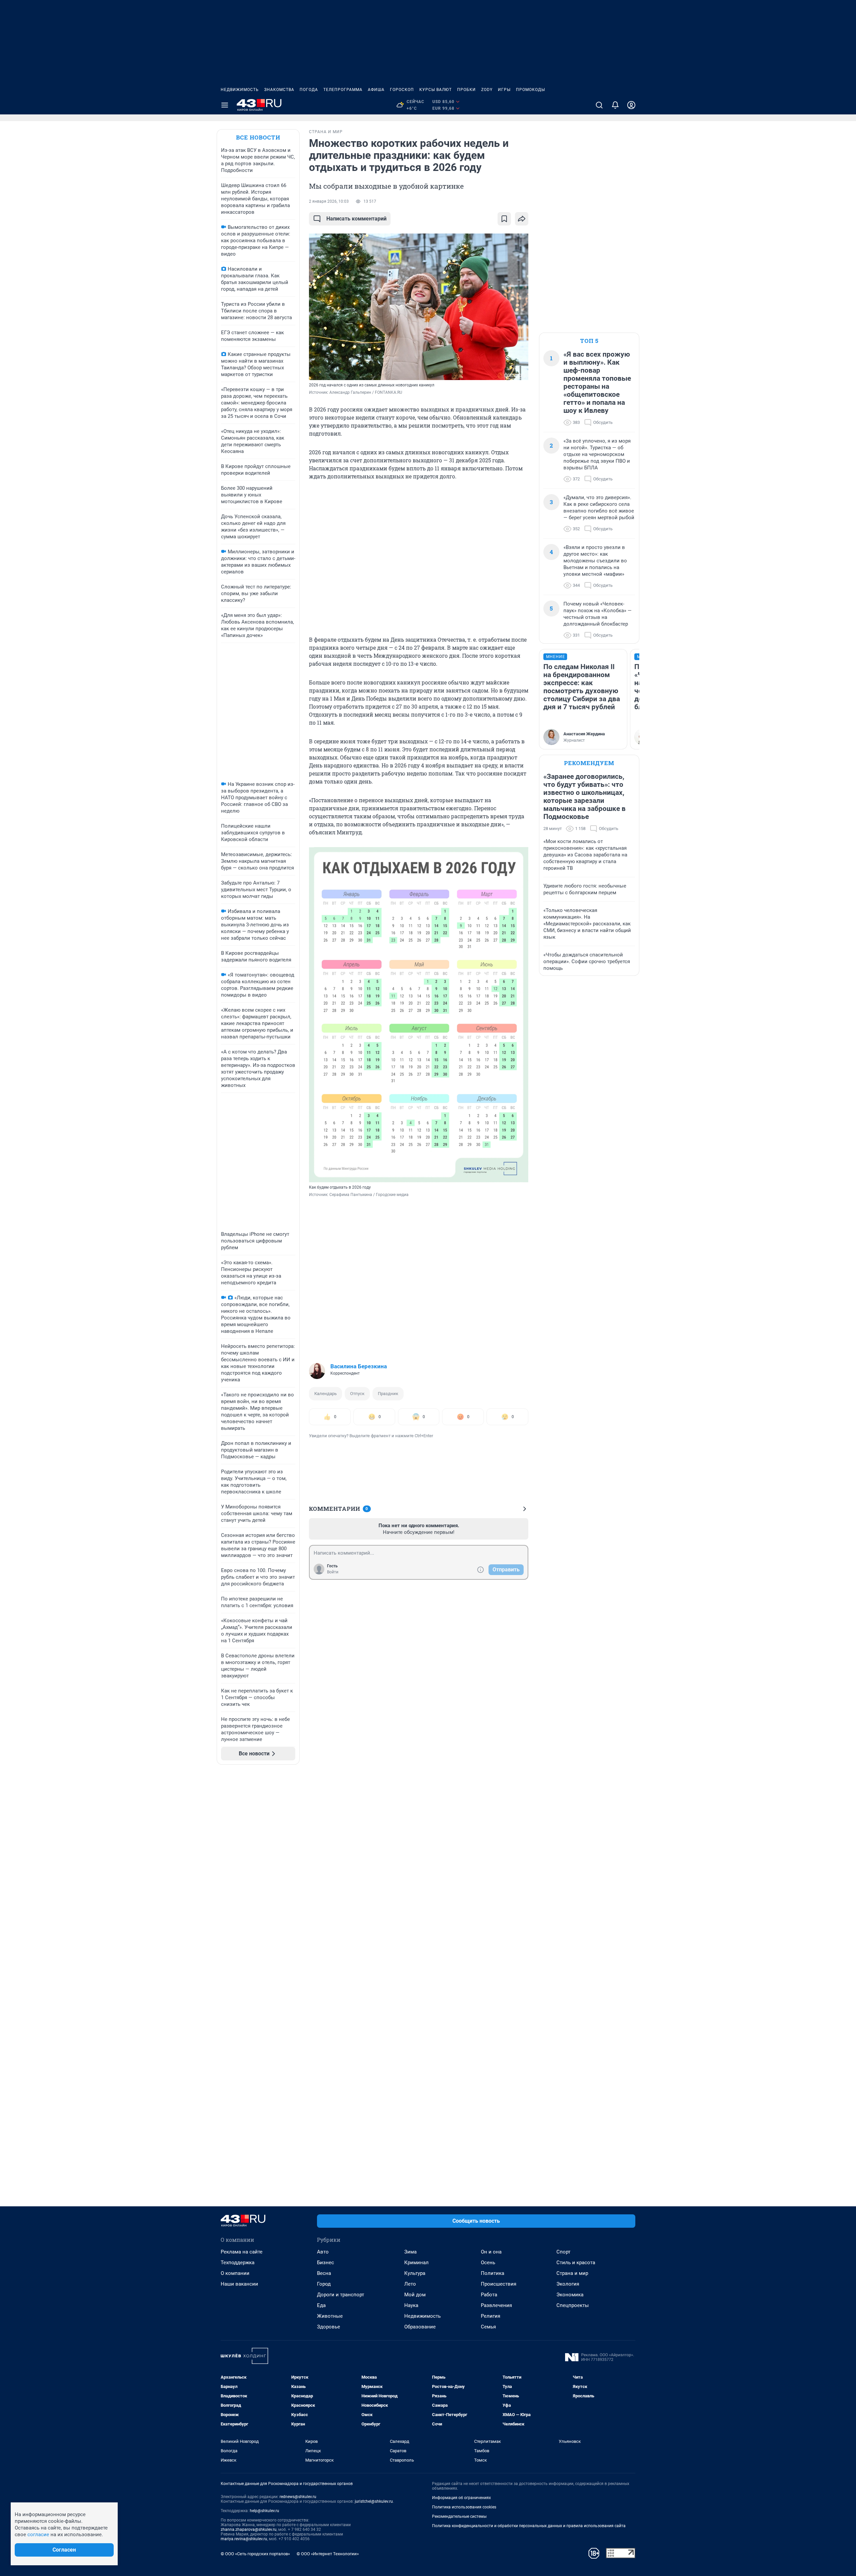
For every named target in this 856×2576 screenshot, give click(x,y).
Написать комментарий (356, 219)
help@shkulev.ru (264, 2511)
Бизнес (326, 2263)
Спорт (563, 2252)
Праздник (388, 1394)
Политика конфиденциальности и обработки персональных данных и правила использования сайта (529, 2526)
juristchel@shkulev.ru (374, 2501)
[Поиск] (599, 105)
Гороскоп (402, 90)
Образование (420, 2327)
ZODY (487, 90)
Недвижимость (240, 90)
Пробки (466, 90)
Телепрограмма (343, 90)
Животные (330, 2316)
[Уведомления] (615, 105)
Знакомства (279, 90)
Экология (568, 2284)
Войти (333, 1572)
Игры (504, 90)
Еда (321, 2305)
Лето (410, 2284)
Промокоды (530, 90)
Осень (488, 2263)
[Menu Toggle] (225, 105)
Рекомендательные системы (459, 2516)
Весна (324, 2273)
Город (324, 2284)
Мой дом (415, 2295)
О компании (235, 2273)
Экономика (570, 2295)
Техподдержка (238, 2263)
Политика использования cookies (464, 2507)
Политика (493, 2273)
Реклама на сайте (242, 2252)
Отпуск (357, 1394)
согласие (38, 2535)
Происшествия (499, 2284)
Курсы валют (436, 90)
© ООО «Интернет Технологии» (328, 2554)
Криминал (416, 2263)
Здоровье (329, 2327)
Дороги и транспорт (341, 2295)
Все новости (258, 137)
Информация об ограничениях (461, 2498)
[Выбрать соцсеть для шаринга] (522, 219)
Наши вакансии (239, 2284)
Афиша (376, 90)
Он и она (491, 2252)
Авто (323, 2252)
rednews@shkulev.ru (298, 2497)
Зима (410, 2252)
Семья (488, 2327)
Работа (489, 2295)
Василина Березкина (359, 1366)
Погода (309, 90)
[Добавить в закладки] (504, 219)
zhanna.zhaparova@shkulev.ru (249, 2529)
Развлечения (496, 2305)
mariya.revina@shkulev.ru (244, 2539)
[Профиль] (631, 105)
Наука (411, 2305)
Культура (415, 2273)
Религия (491, 2316)
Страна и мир (572, 2273)
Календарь (326, 1394)
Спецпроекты (573, 2305)
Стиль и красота (576, 2263)
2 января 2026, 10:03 (329, 201)
